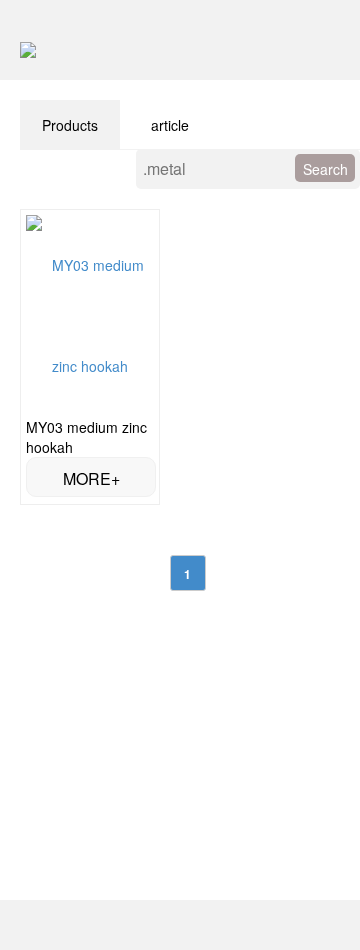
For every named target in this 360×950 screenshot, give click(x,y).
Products (70, 125)
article (170, 125)
